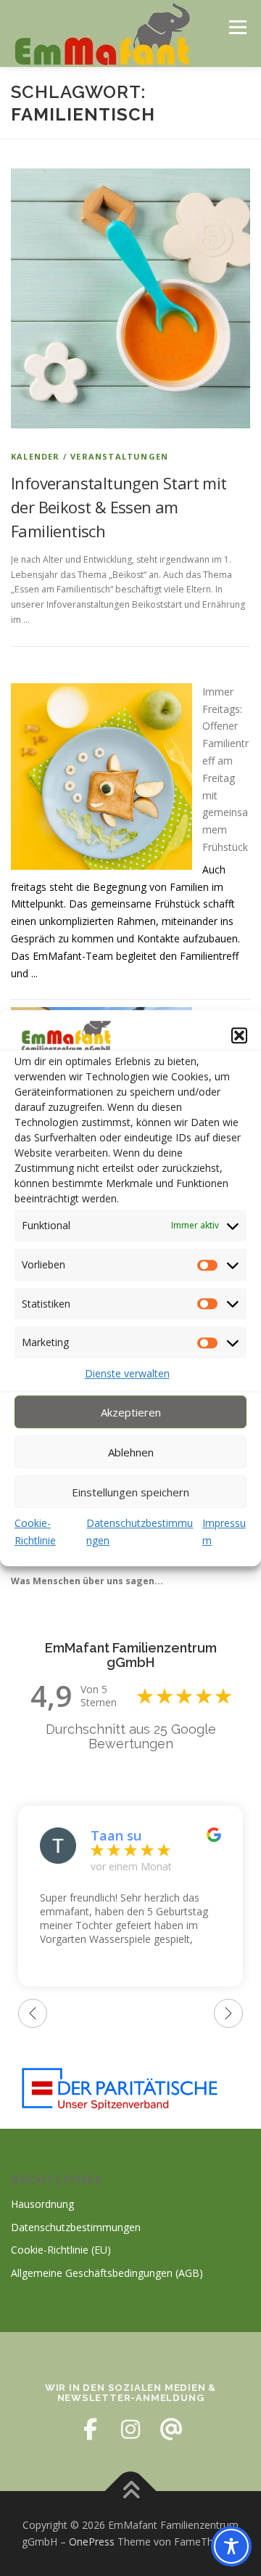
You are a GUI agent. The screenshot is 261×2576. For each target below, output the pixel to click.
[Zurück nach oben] (131, 2491)
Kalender (36, 456)
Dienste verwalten (127, 1373)
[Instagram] (130, 2429)
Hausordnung (42, 2204)
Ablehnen (131, 1452)
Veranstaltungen (119, 456)
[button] (239, 1035)
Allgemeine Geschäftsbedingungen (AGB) (107, 2273)
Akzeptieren (131, 1412)
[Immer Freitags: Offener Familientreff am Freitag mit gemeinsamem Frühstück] (101, 777)
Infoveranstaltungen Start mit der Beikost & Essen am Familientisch (119, 507)
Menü (237, 27)
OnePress (92, 2542)
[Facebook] (90, 2429)
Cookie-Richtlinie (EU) (61, 2250)
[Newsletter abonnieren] (171, 2429)
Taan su (116, 1835)
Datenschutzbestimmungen (76, 2227)
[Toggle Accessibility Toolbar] (231, 2546)
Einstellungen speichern (130, 1492)
